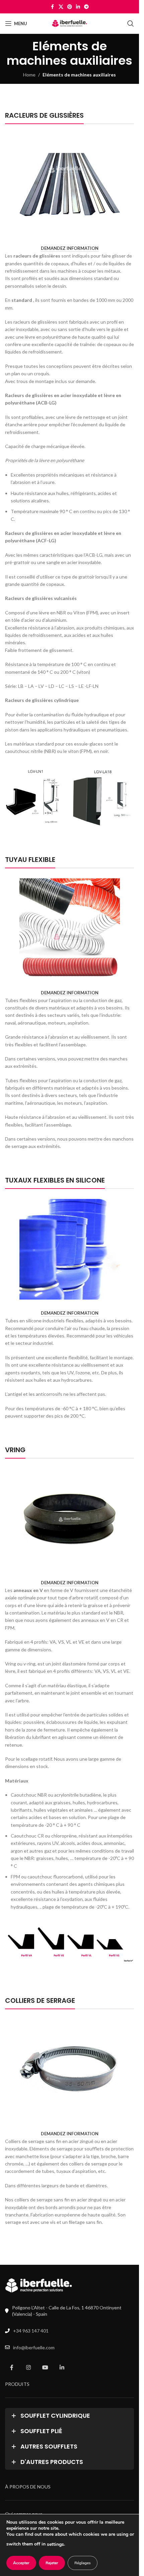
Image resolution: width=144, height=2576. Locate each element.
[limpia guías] (70, 184)
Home (29, 75)
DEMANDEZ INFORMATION (70, 248)
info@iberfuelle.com (34, 2347)
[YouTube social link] (45, 2367)
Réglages (83, 2563)
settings (55, 2544)
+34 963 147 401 (31, 2331)
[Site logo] (69, 23)
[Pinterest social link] (70, 7)
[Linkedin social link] (78, 7)
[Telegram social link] (86, 7)
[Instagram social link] (28, 2367)
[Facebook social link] (53, 7)
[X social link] (61, 7)
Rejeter (52, 2563)
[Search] (131, 23)
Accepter (21, 2563)
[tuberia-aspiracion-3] (70, 929)
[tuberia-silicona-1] (70, 1249)
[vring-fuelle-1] (70, 1519)
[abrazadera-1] (70, 2070)
